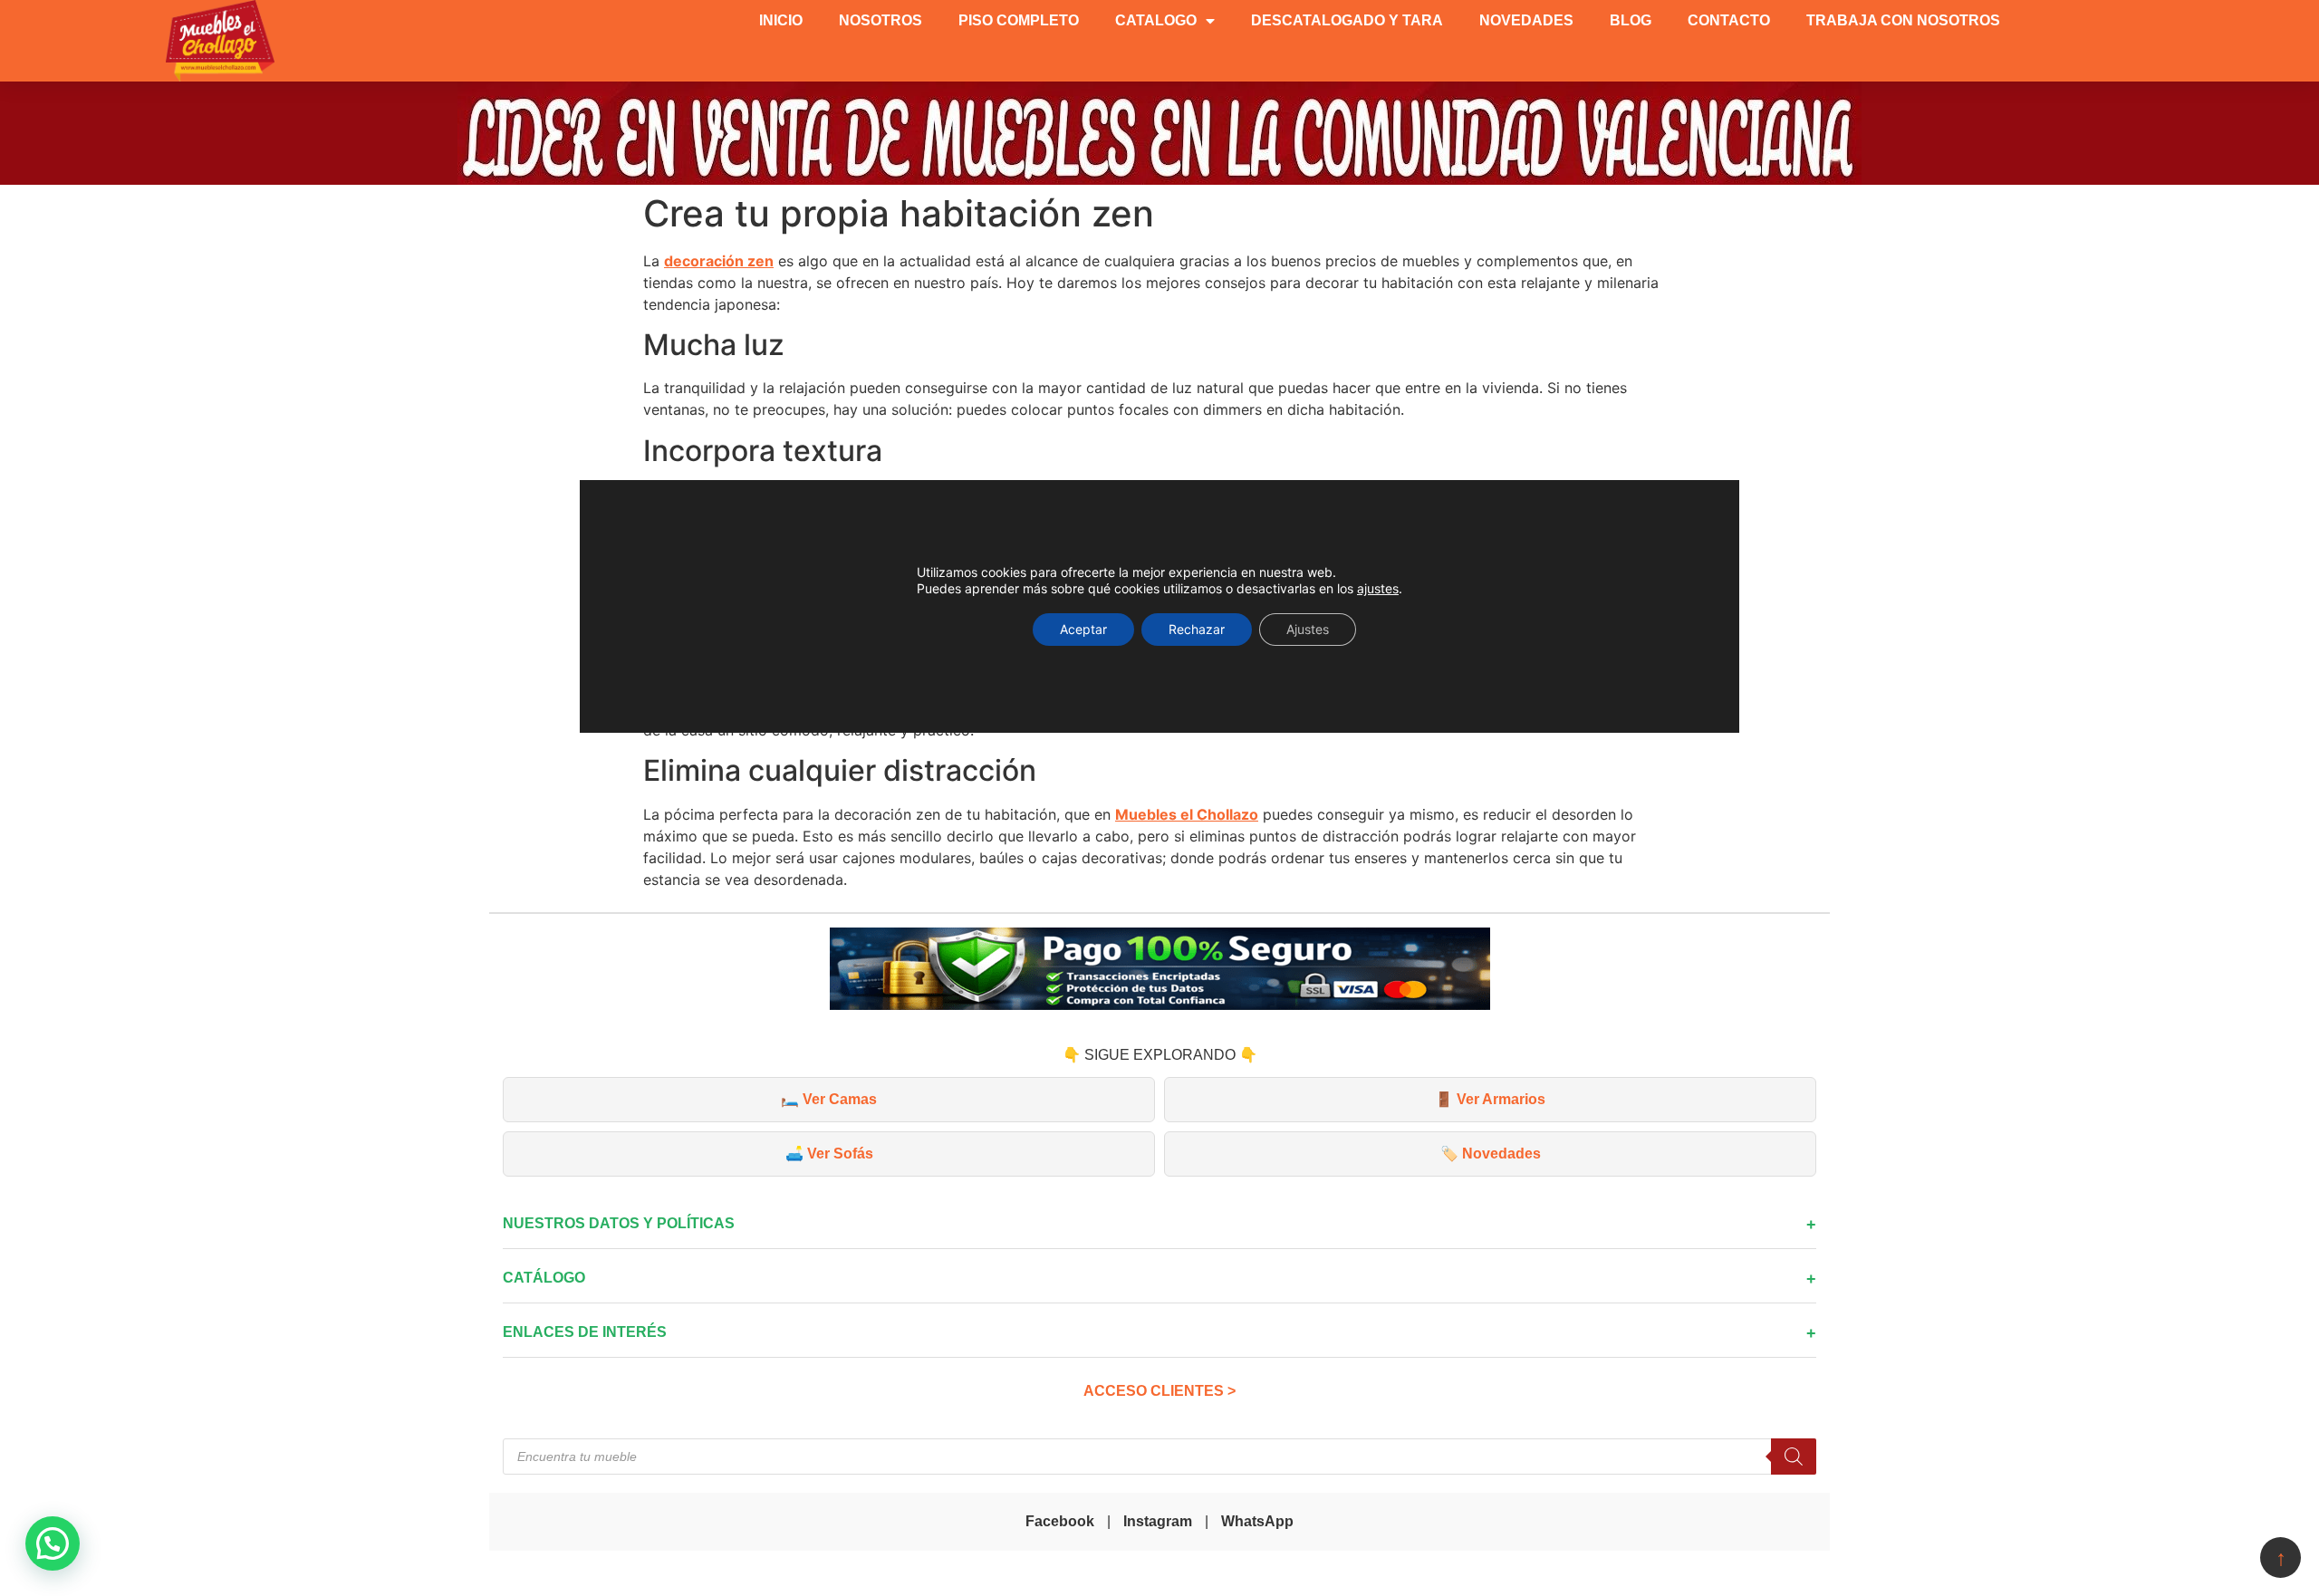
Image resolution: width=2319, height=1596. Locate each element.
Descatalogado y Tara (1347, 20)
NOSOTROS (880, 20)
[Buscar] (1794, 1457)
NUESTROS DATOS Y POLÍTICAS (619, 1223)
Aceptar (1083, 629)
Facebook (1060, 1521)
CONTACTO (1729, 20)
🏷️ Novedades (1491, 1154)
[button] (53, 1543)
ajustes (1378, 588)
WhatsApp (1257, 1521)
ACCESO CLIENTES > (1159, 1391)
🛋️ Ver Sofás (829, 1154)
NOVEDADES (1526, 20)
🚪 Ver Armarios (1490, 1099)
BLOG (1631, 20)
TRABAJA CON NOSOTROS (1903, 20)
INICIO (781, 20)
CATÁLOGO (544, 1278)
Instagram (1158, 1521)
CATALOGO (1156, 20)
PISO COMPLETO (1019, 20)
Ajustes (1308, 629)
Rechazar (1197, 629)
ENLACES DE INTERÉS (585, 1332)
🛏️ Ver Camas (829, 1099)
